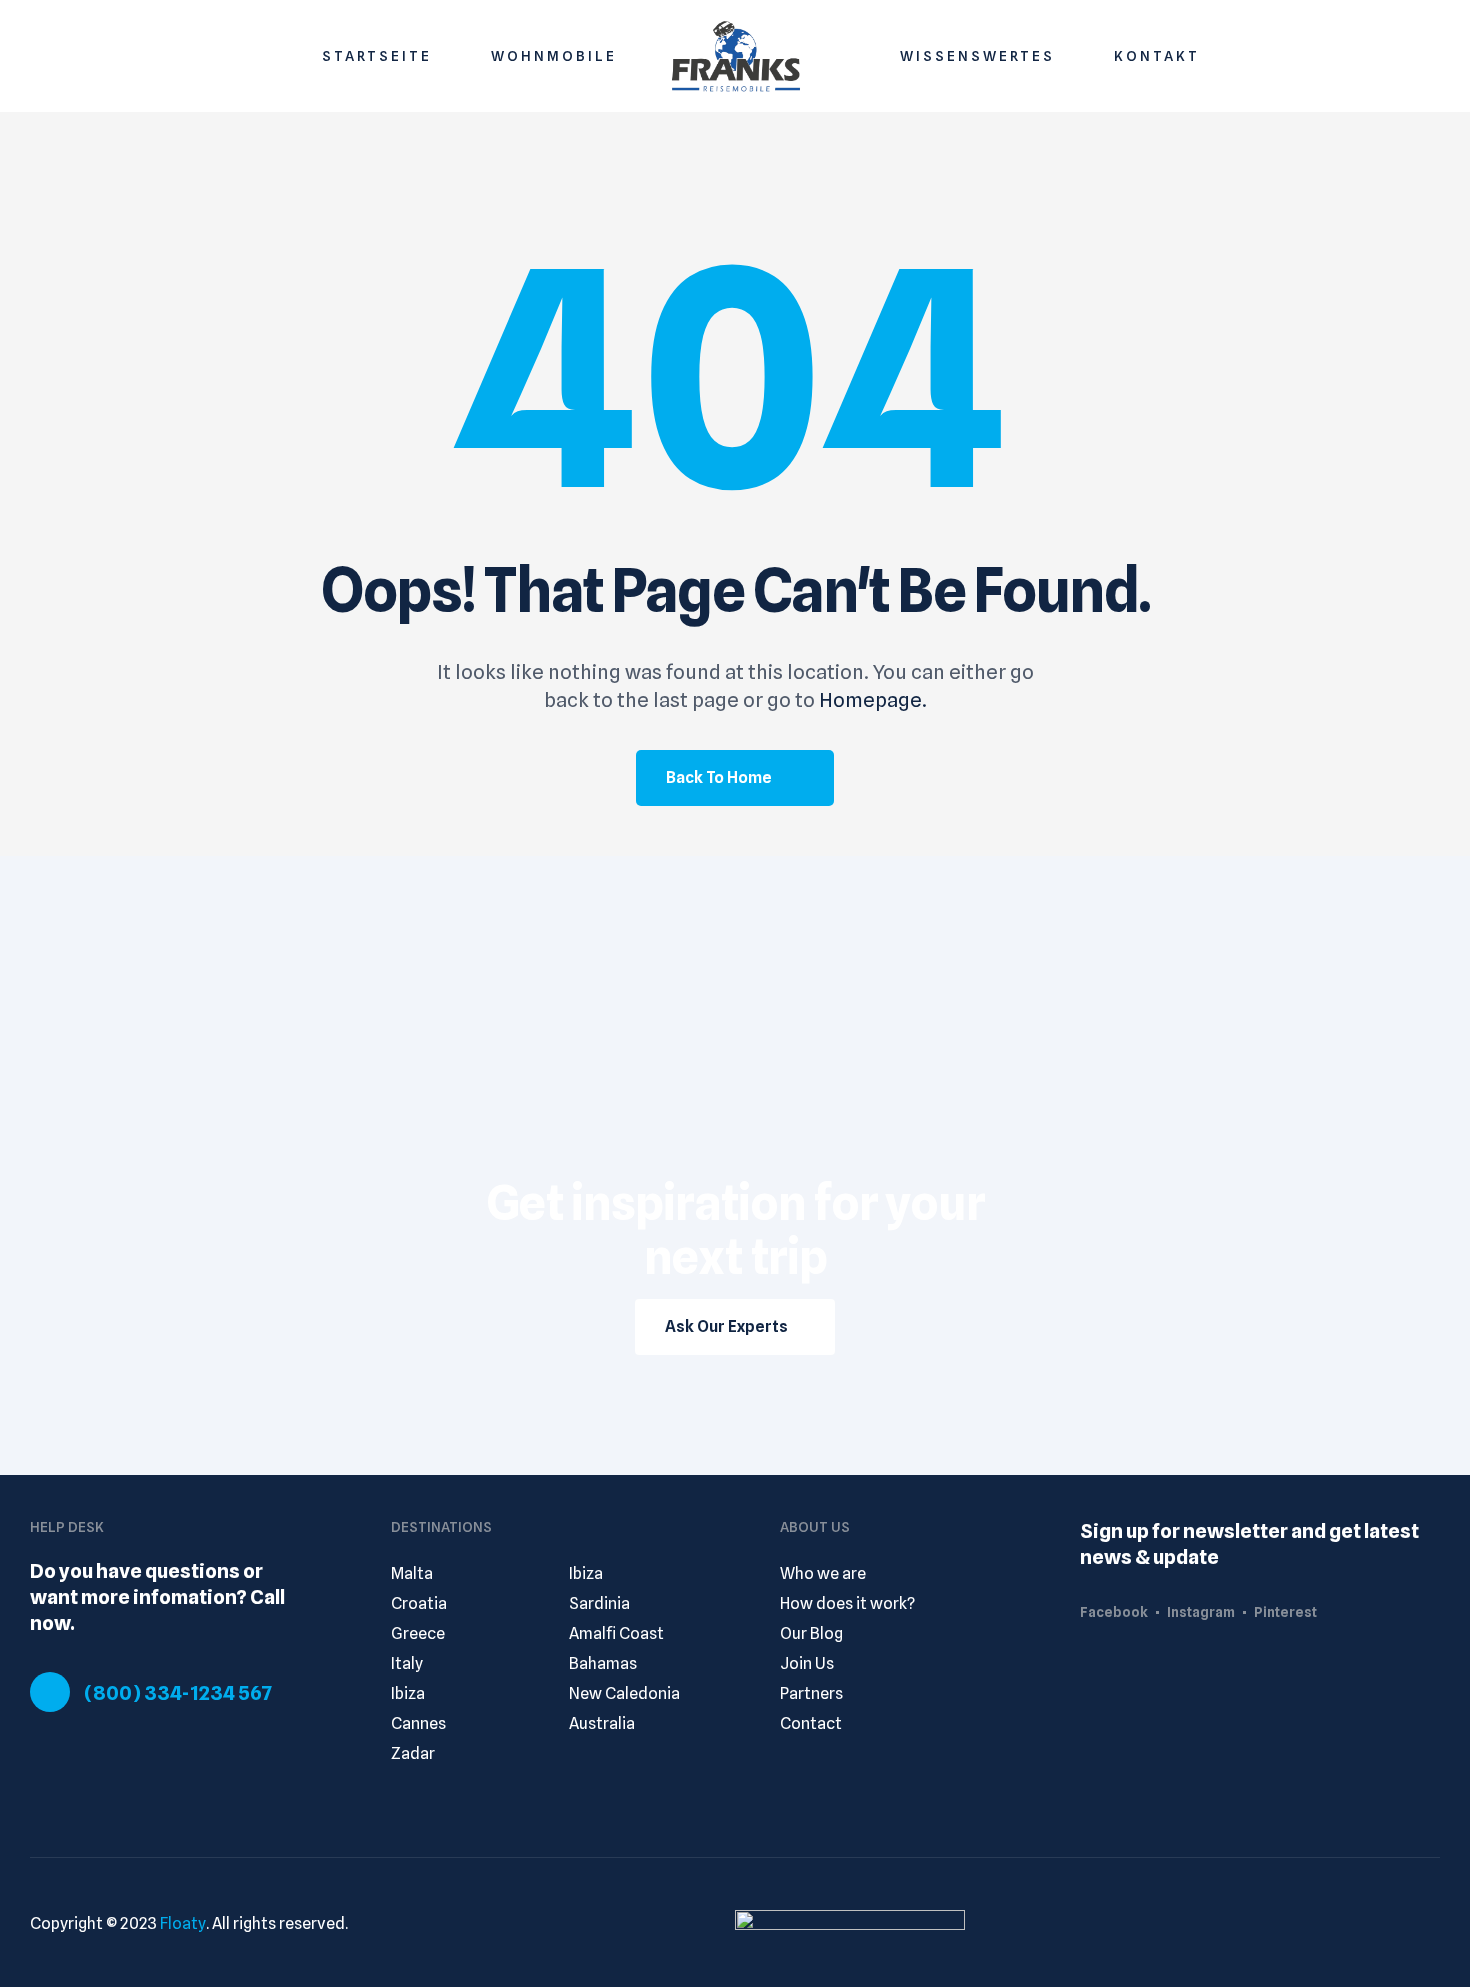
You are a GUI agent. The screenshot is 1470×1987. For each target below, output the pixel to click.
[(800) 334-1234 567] (50, 1692)
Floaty (183, 1923)
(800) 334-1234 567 (178, 1693)
